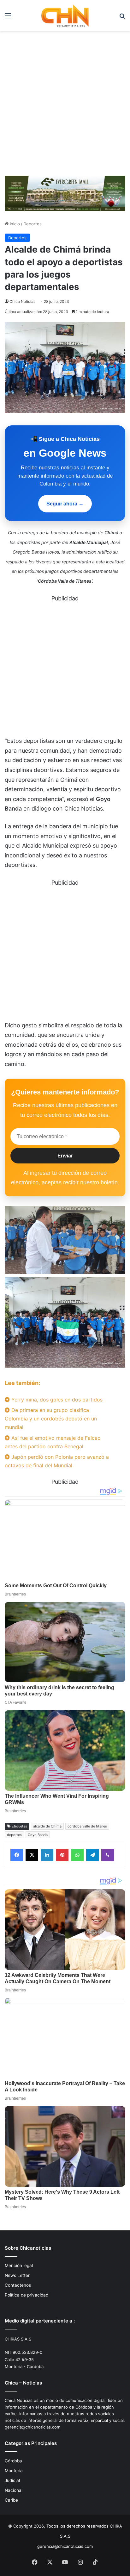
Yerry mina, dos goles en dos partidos (56, 1400)
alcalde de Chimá (47, 1826)
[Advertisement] (65, 106)
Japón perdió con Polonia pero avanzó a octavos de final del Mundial (57, 1461)
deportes (14, 1835)
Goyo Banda (38, 1835)
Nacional (14, 2490)
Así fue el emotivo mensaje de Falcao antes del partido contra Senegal (53, 1442)
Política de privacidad (27, 2295)
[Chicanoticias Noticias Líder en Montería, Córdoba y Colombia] (65, 16)
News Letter (17, 2275)
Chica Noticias (22, 301)
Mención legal (19, 2266)
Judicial (12, 2480)
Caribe (11, 2500)
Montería (14, 2471)
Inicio (14, 224)
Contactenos (18, 2285)
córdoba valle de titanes (87, 1826)
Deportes (32, 224)
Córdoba (13, 2461)
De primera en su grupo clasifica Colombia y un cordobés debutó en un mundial (51, 1419)
